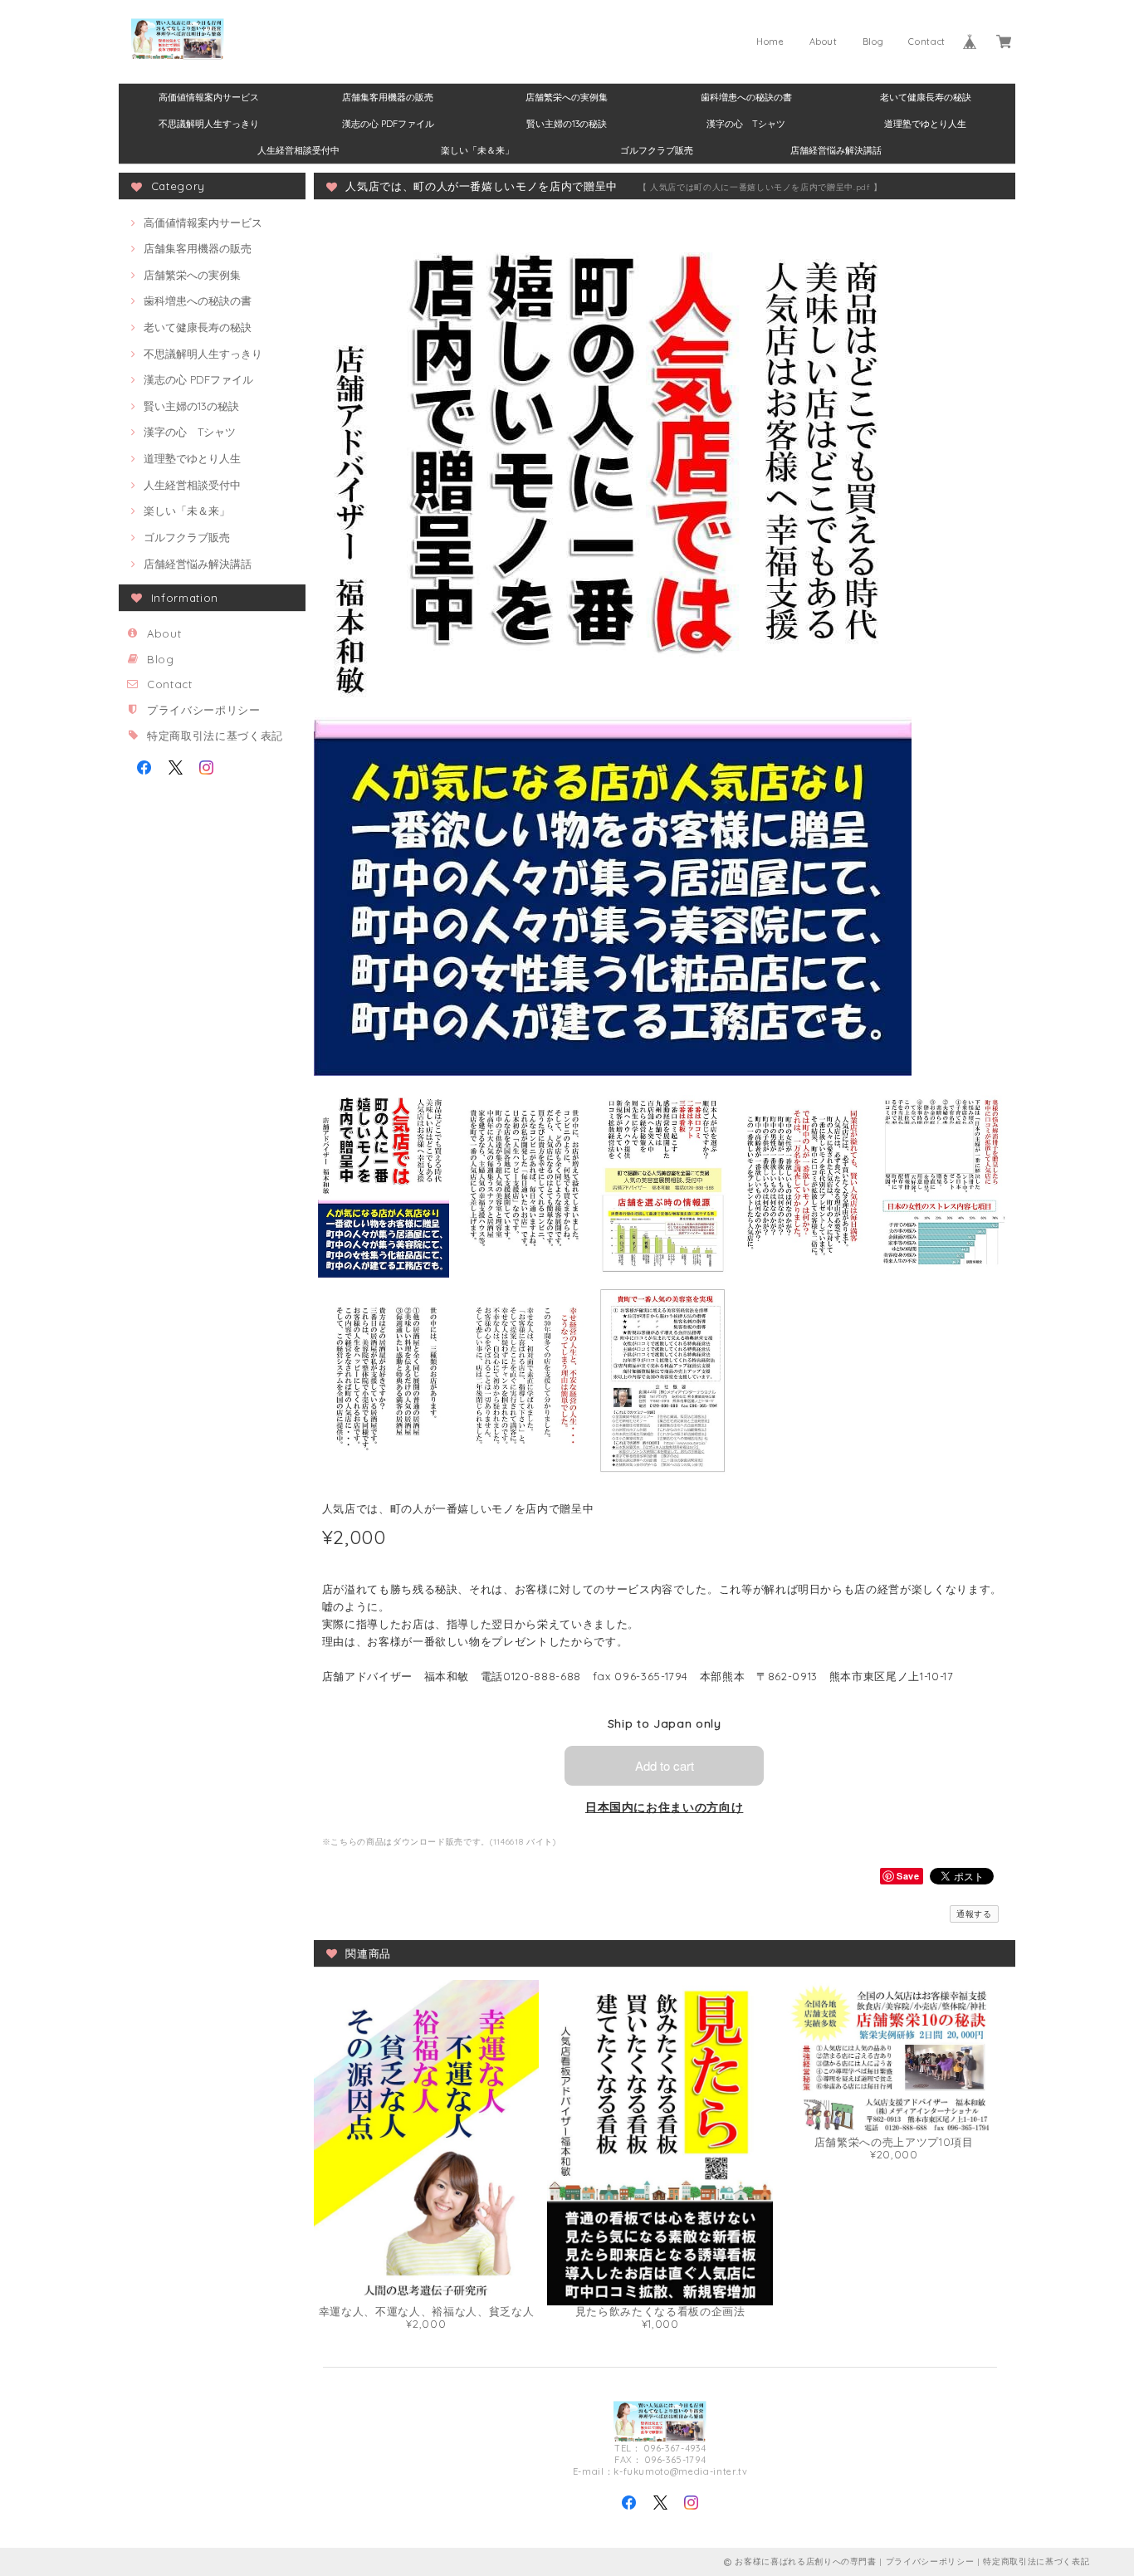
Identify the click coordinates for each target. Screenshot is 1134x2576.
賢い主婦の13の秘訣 (567, 124)
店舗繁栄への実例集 (567, 97)
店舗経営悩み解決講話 (836, 150)
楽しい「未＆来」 (477, 150)
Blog (873, 42)
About (824, 42)
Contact (927, 42)
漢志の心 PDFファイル (388, 124)
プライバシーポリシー (204, 710)
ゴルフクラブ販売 (657, 150)
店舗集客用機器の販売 (388, 97)
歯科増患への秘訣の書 (746, 97)
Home (770, 42)
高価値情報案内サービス (209, 97)
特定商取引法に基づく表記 (215, 736)
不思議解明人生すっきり (209, 124)
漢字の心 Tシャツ (746, 124)
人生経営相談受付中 (298, 150)
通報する (974, 1914)
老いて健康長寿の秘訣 (926, 97)
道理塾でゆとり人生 (925, 124)
